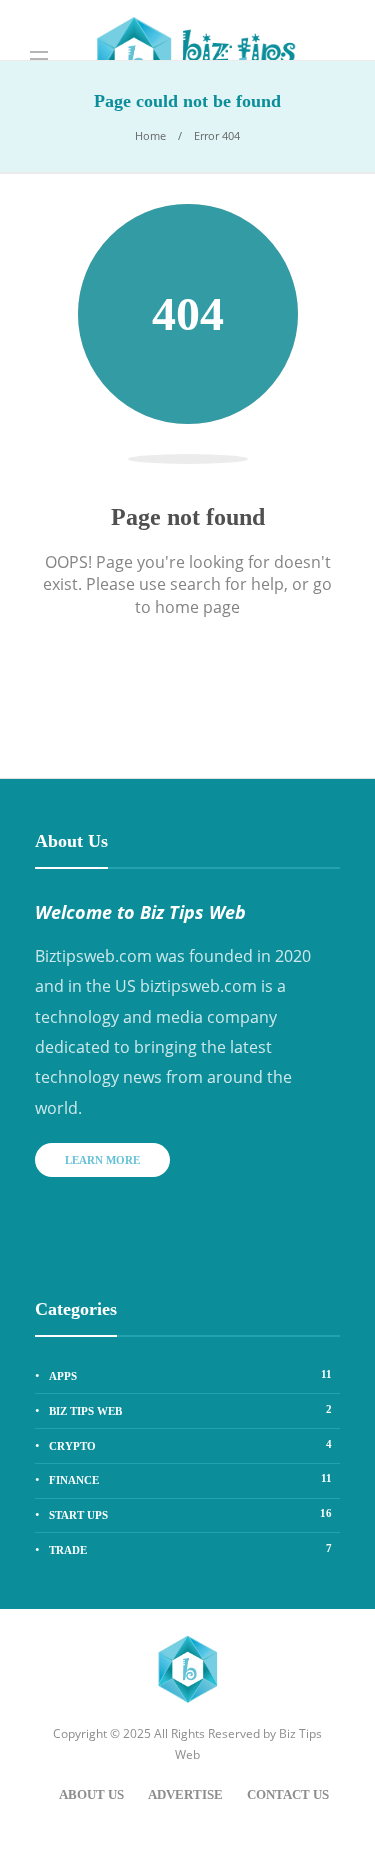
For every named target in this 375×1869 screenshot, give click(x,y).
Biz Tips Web (190, 1410)
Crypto (190, 1445)
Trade (190, 1549)
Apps (190, 1375)
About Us (91, 1794)
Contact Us (288, 1794)
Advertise (185, 1794)
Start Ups (190, 1514)
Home (150, 135)
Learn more (102, 1160)
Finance (190, 1479)
